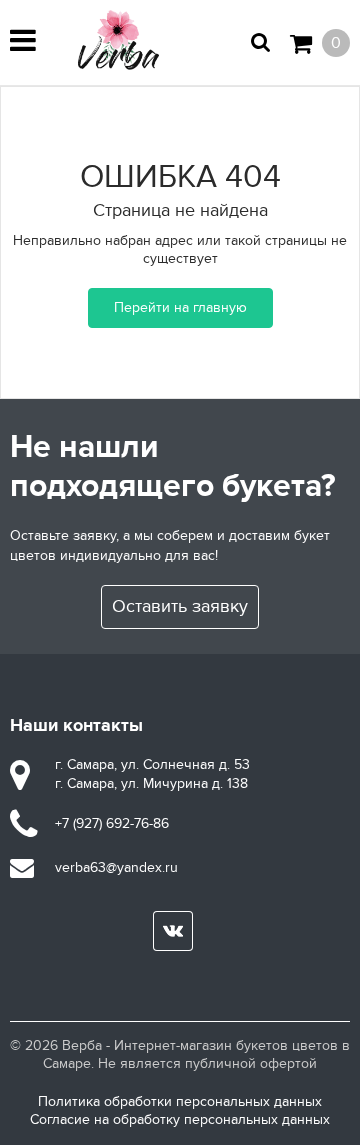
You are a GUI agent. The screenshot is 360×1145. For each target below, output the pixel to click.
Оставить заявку (180, 606)
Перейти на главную (180, 307)
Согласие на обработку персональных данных (180, 1119)
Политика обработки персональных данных (180, 1101)
